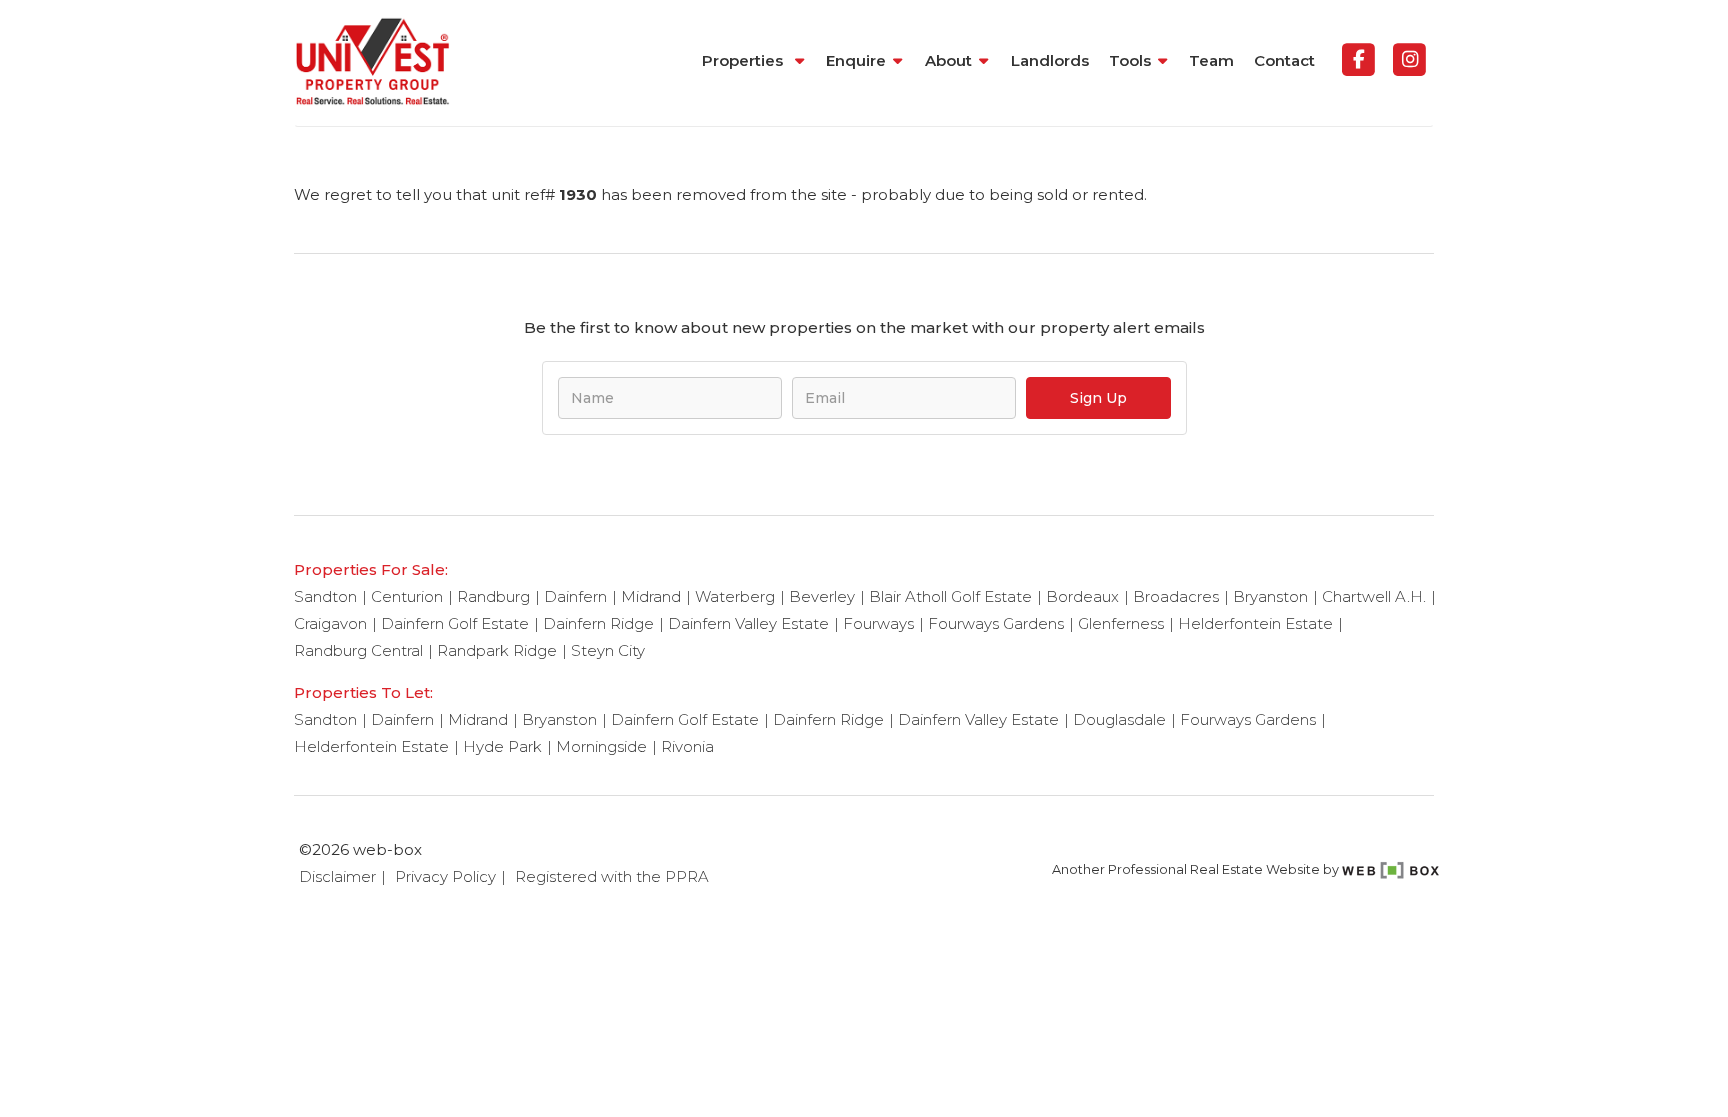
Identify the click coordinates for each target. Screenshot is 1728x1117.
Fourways (878, 623)
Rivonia (687, 746)
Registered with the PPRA (612, 876)
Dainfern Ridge (598, 623)
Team (1211, 60)
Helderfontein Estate (1255, 623)
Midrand (651, 596)
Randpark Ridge (497, 650)
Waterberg (735, 596)
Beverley (822, 596)
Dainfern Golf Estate (455, 623)
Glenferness (1121, 623)
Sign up (1098, 398)
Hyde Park (502, 746)
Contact (1284, 60)
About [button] (948, 60)
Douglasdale (1119, 719)
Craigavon (330, 623)
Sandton (325, 596)
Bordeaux (1082, 596)
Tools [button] (1130, 60)
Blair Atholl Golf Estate (950, 596)
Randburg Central (358, 650)
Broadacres (1176, 596)
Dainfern (575, 596)
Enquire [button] (856, 60)
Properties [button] (744, 60)
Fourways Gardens (996, 623)
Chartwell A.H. (1374, 596)
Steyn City (608, 650)
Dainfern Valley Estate (748, 623)
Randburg (493, 596)
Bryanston (1270, 596)
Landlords (1050, 60)
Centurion (407, 596)
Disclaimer (337, 876)
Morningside (601, 746)
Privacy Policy (445, 876)
